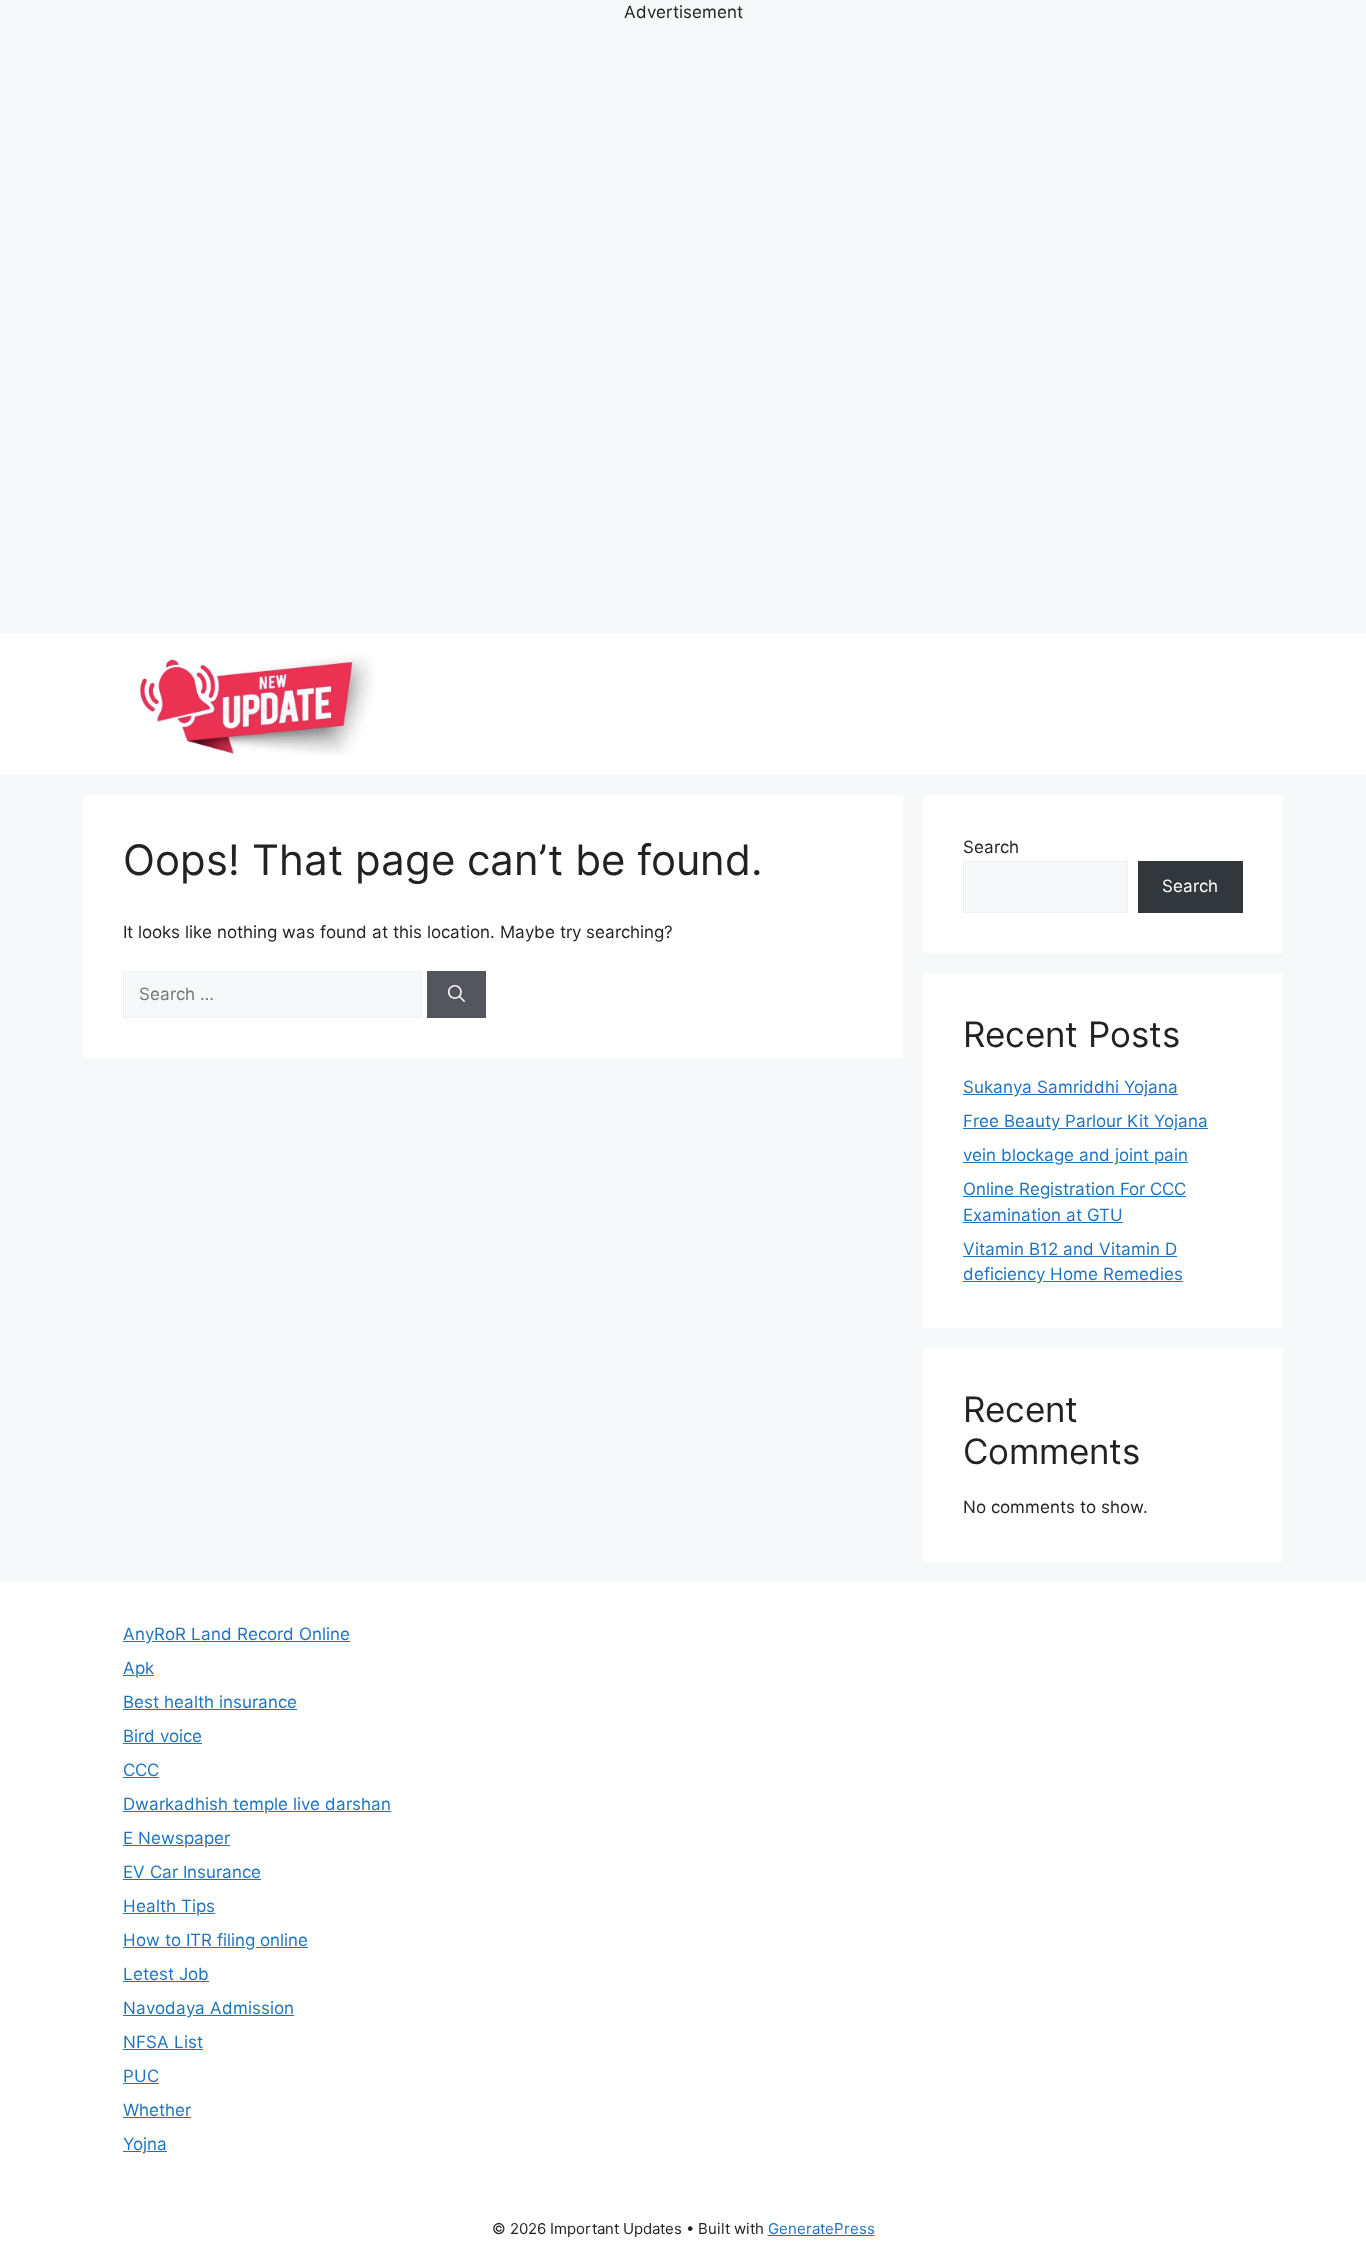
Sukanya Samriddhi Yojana (1070, 1087)
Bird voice (162, 1736)
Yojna (145, 2144)
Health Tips (169, 1906)
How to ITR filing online (215, 1940)
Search (991, 847)
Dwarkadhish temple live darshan (257, 1804)
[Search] (456, 995)
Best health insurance (210, 1702)
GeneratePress (821, 2228)
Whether (157, 2110)
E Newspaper (176, 1838)
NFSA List (163, 2042)
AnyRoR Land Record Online (236, 1634)
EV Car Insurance (192, 1872)
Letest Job (166, 1974)
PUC (141, 2076)
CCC (141, 1770)
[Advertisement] (683, 326)
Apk (138, 1668)
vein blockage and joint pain (1075, 1155)
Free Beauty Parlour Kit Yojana (1085, 1121)
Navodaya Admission (208, 2008)
